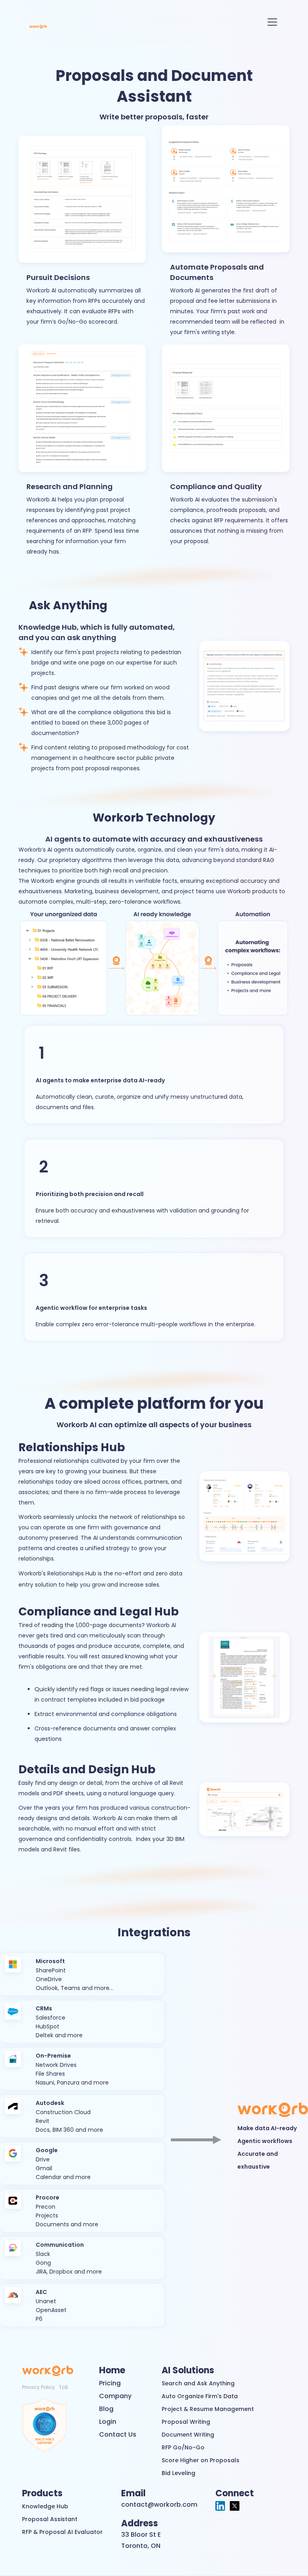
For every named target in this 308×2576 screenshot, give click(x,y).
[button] (271, 22)
